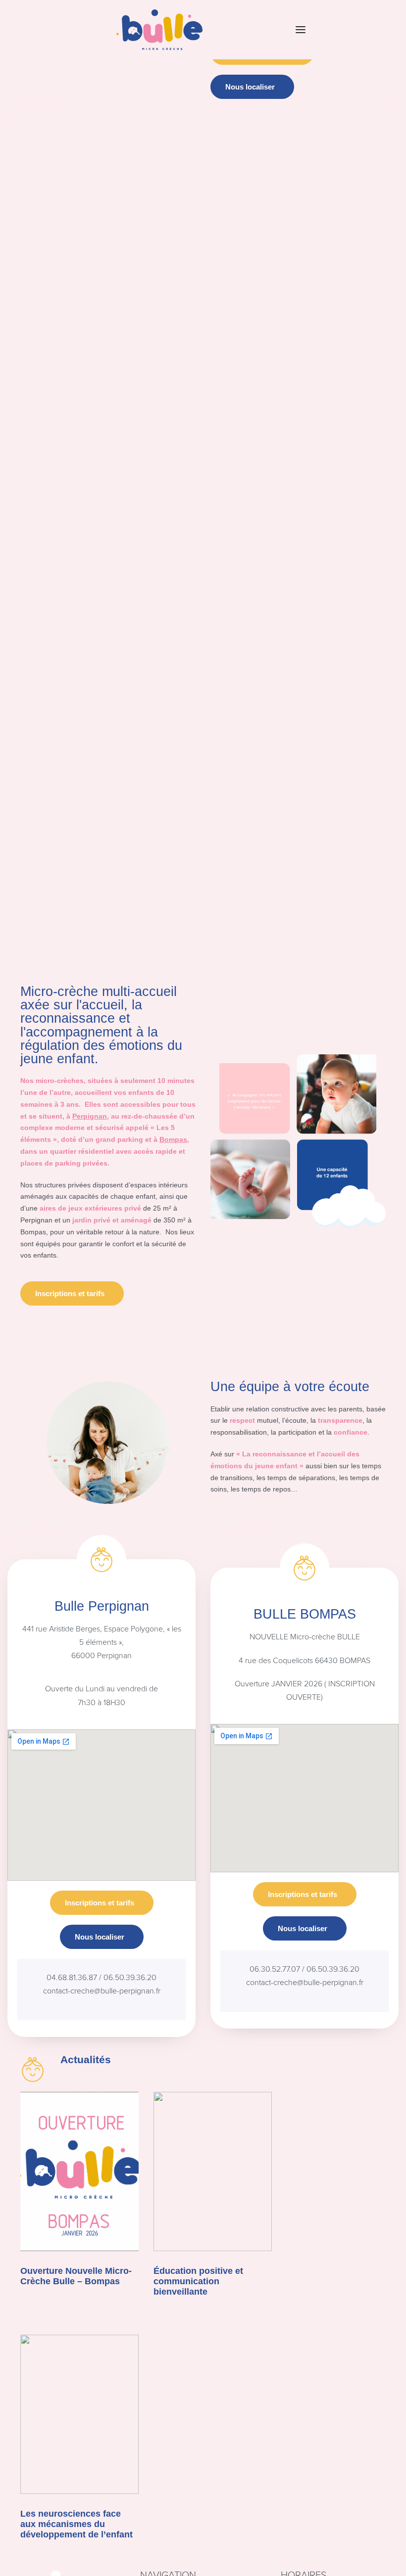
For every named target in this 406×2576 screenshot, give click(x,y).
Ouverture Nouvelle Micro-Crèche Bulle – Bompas (76, 2276)
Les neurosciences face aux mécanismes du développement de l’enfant (76, 2524)
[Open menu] (301, 30)
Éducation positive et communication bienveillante (198, 2281)
